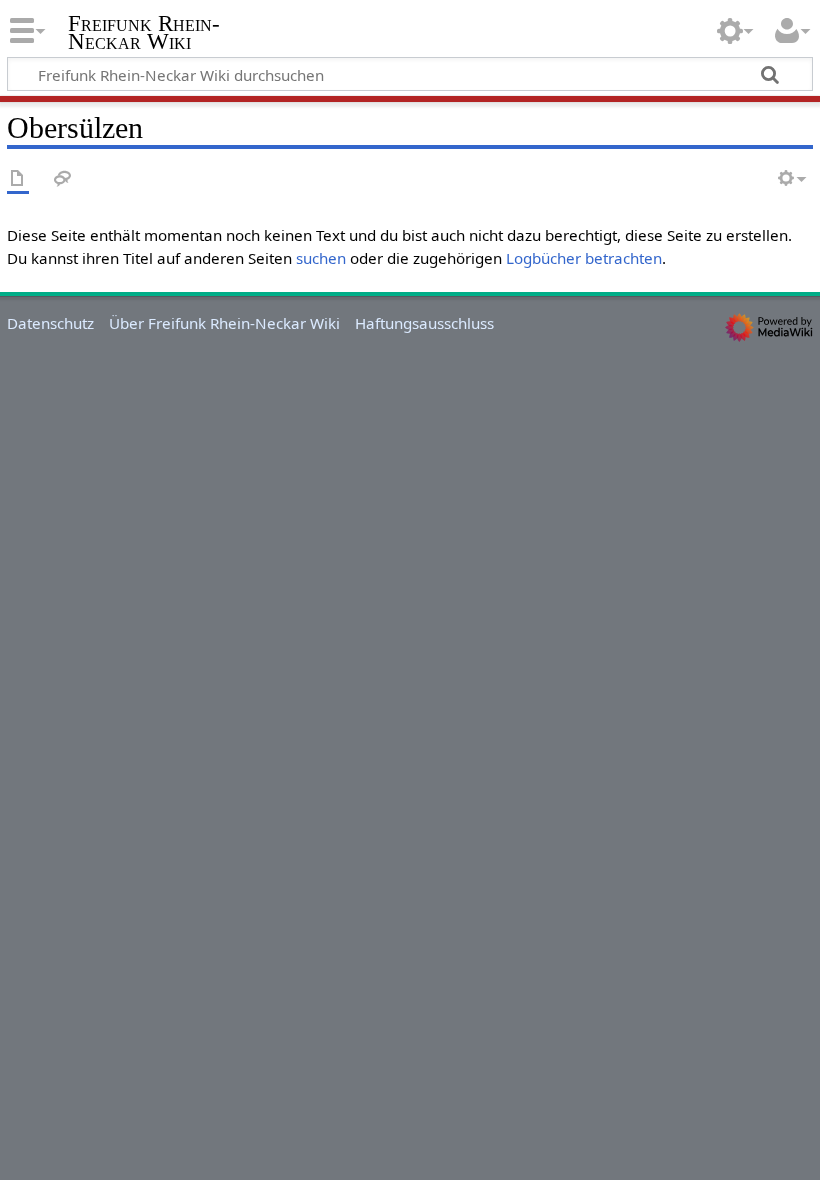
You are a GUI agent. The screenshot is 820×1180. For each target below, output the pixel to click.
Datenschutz (50, 323)
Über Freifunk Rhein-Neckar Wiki (224, 323)
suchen (321, 258)
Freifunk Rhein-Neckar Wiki (144, 33)
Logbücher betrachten (584, 258)
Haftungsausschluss (424, 323)
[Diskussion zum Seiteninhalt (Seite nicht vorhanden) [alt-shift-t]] (63, 179)
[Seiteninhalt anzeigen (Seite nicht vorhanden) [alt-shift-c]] (18, 179)
